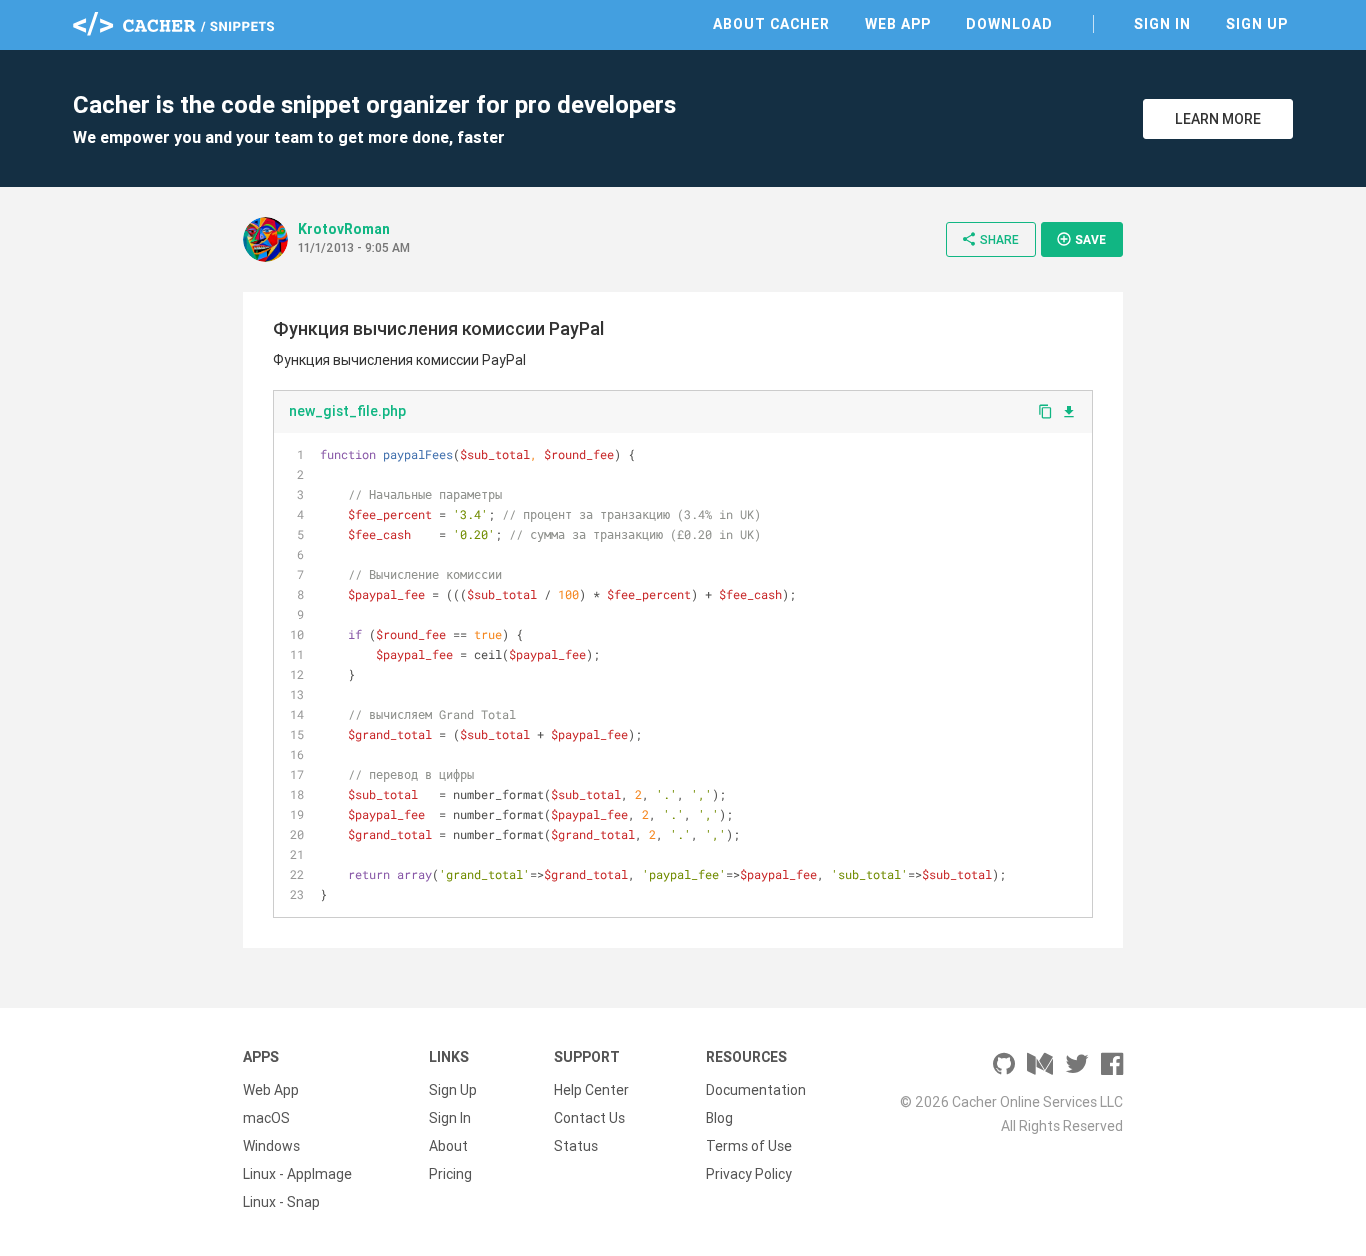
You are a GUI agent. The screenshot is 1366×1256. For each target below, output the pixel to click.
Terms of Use (749, 1146)
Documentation (756, 1090)
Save (1081, 239)
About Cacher (771, 24)
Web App (898, 24)
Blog (719, 1118)
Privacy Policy (749, 1174)
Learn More (1218, 119)
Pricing (450, 1174)
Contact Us (589, 1118)
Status (576, 1146)
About (448, 1146)
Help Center (591, 1090)
